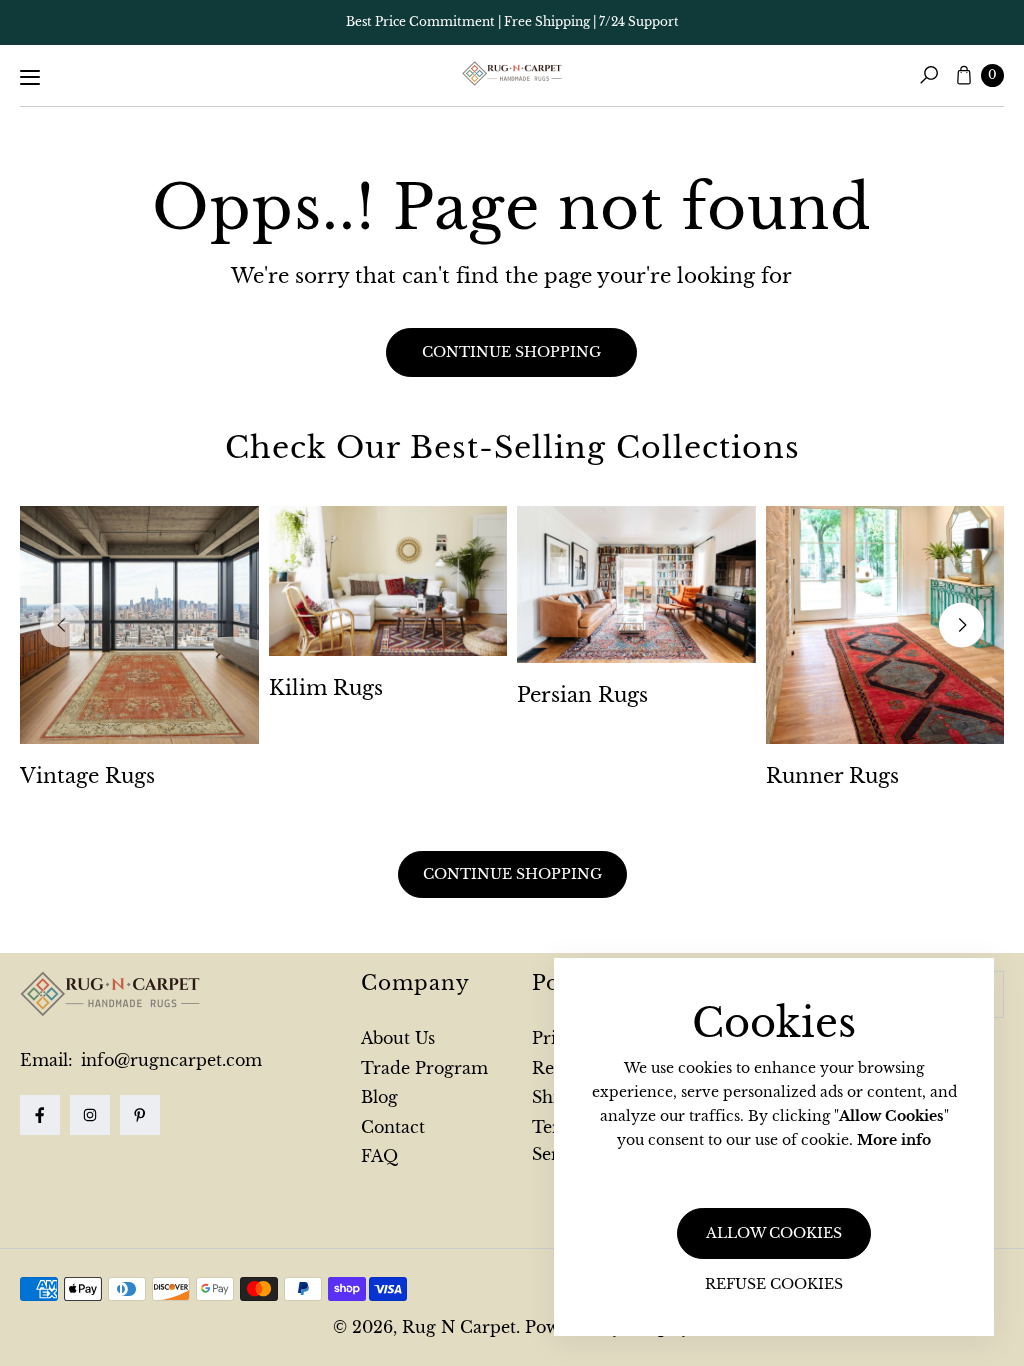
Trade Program (424, 1068)
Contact (393, 1127)
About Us (398, 1038)
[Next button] (961, 625)
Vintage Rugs (87, 776)
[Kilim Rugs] (388, 581)
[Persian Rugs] (636, 585)
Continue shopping (511, 352)
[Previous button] (62, 625)
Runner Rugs (832, 776)
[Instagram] (90, 1115)
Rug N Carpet (459, 1327)
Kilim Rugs (326, 688)
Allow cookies (774, 1233)
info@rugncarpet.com (169, 1060)
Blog (379, 1097)
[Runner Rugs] (885, 625)
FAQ (379, 1156)
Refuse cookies (774, 1284)
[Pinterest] (140, 1115)
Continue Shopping (512, 874)
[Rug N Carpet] (512, 74)
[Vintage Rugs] (139, 625)
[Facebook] (40, 1115)
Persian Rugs (582, 695)
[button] (929, 75)
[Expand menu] (30, 77)
